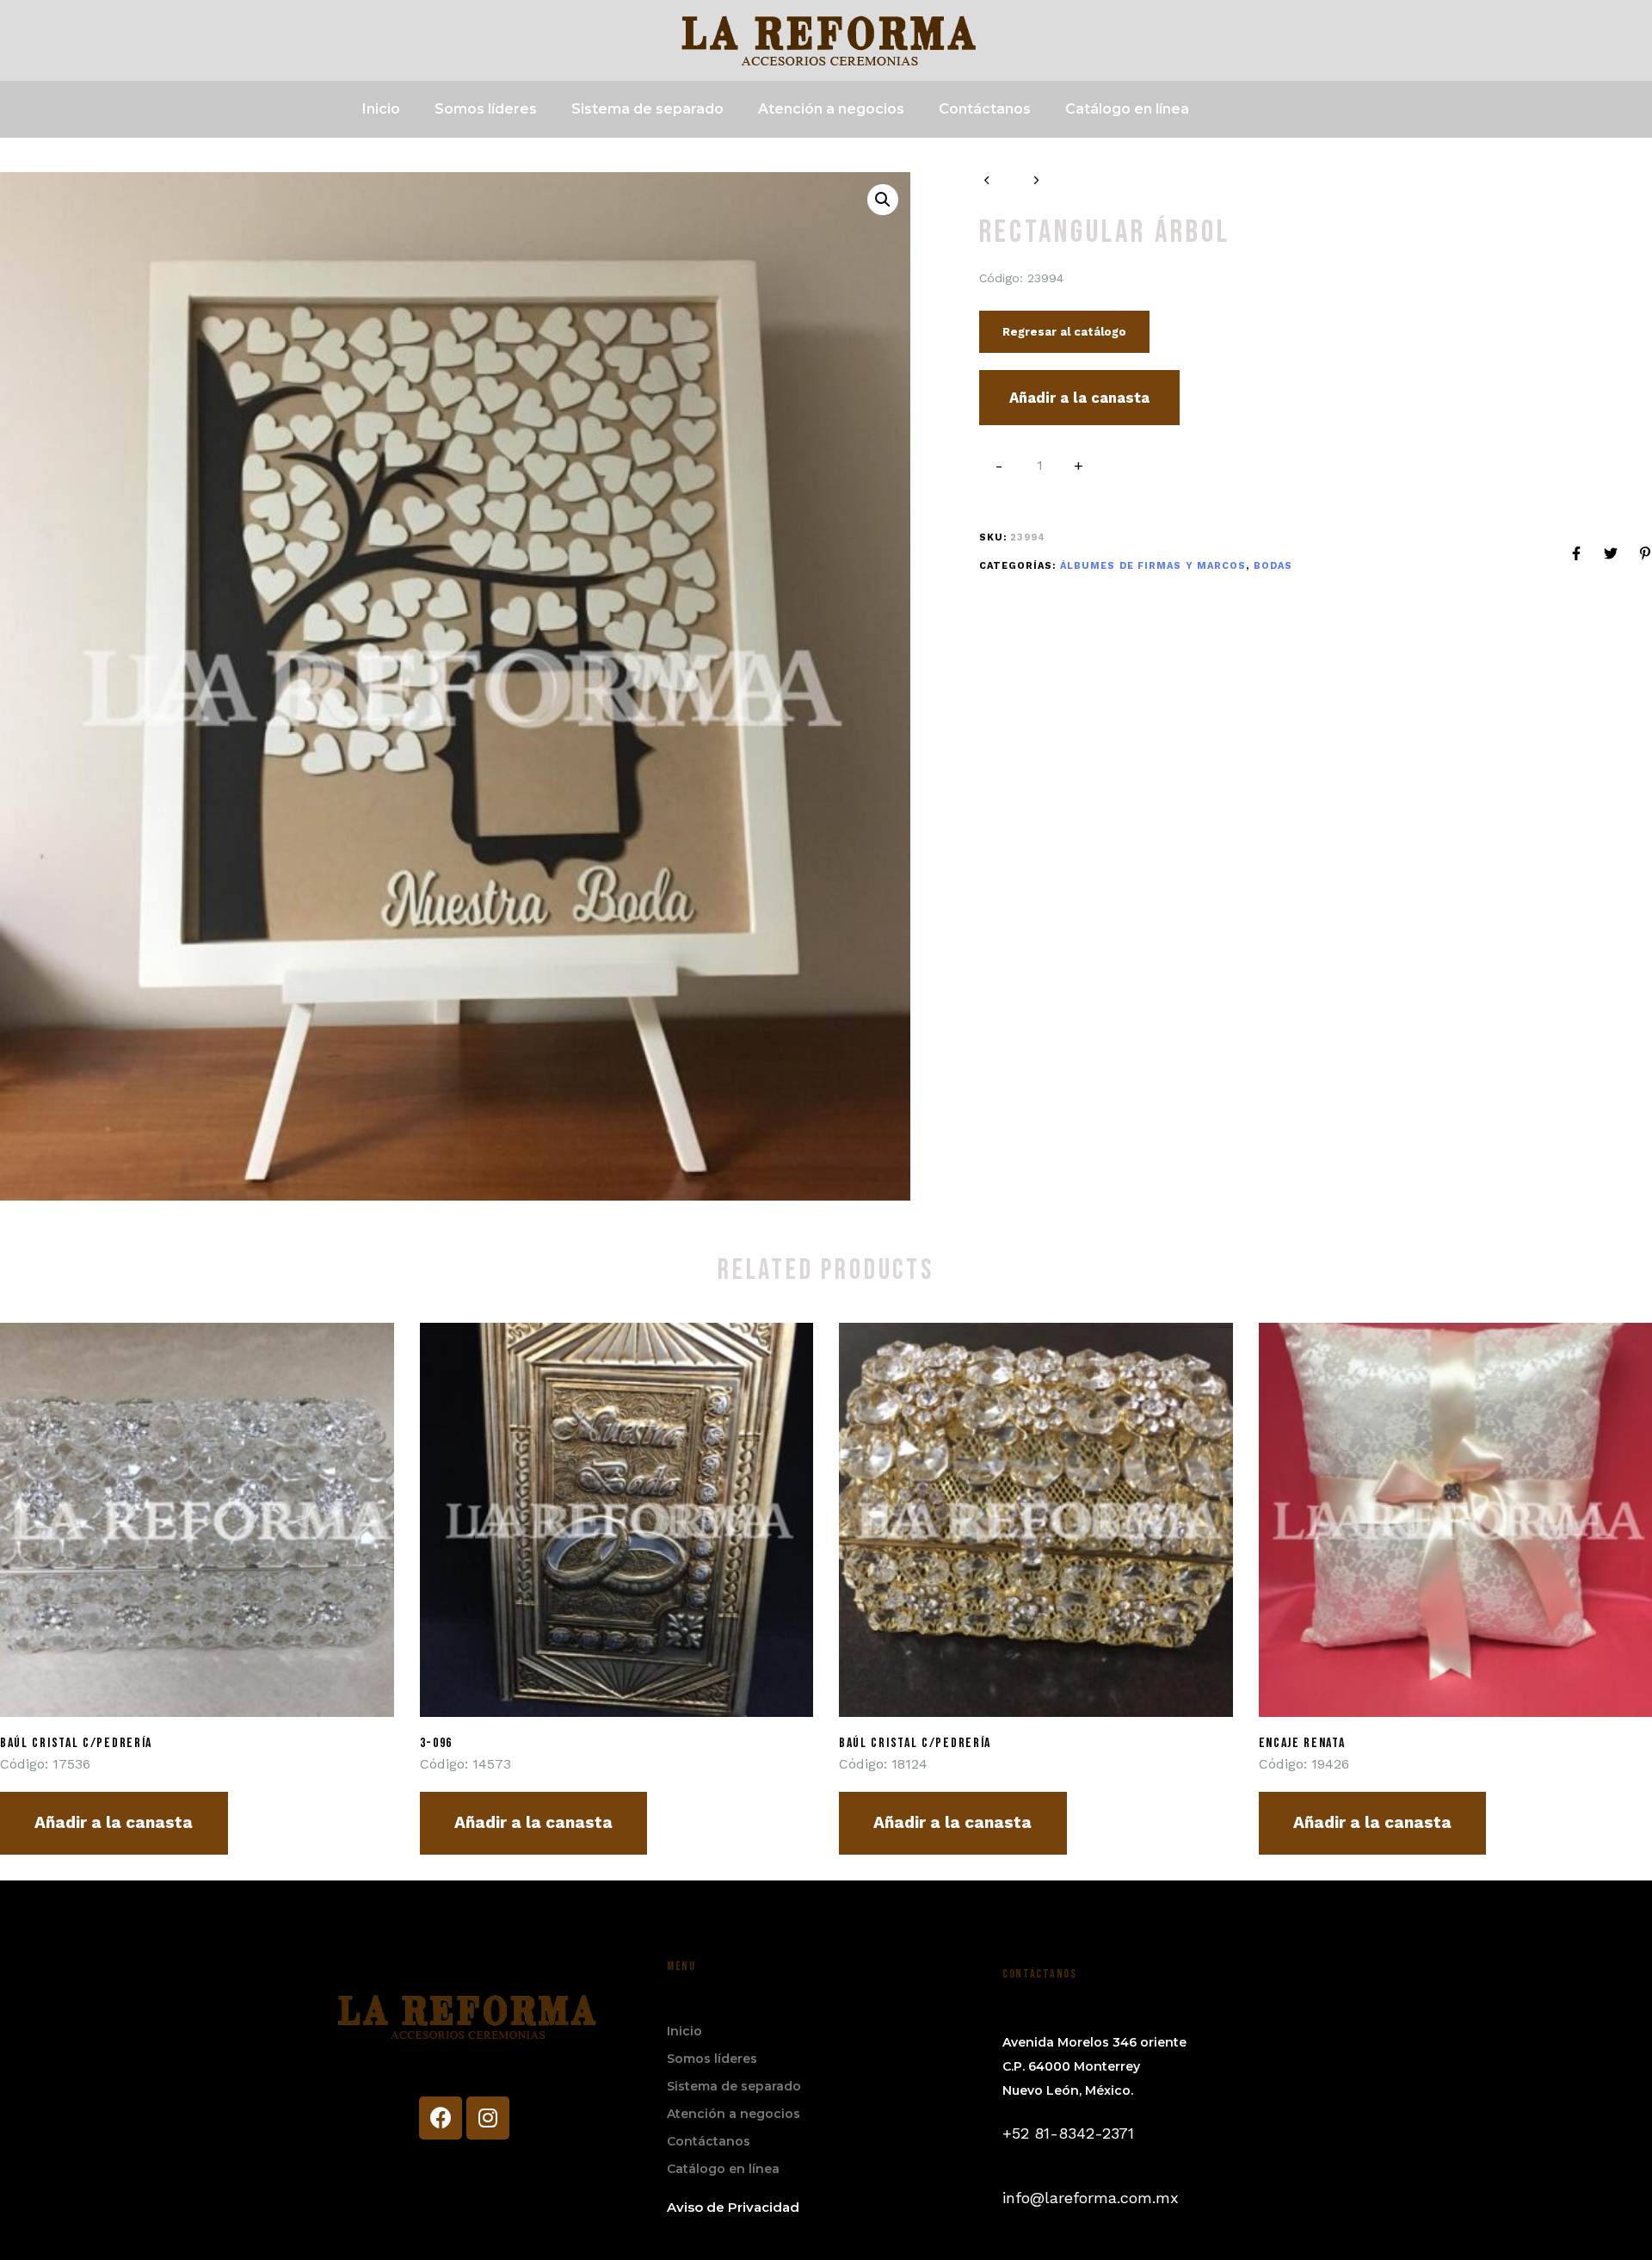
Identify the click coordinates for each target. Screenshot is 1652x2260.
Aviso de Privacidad (733, 2207)
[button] (1080, 466)
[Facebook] (441, 2118)
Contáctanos (985, 109)
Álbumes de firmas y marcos (1153, 566)
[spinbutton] (1040, 466)
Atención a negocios (831, 109)
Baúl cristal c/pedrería (76, 1743)
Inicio (381, 109)
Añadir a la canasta (1079, 398)
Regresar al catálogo (1064, 332)
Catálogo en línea (1127, 109)
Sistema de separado (647, 109)
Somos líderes (486, 109)
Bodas (1273, 566)
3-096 (437, 1743)
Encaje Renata (1302, 1743)
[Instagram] (488, 2118)
